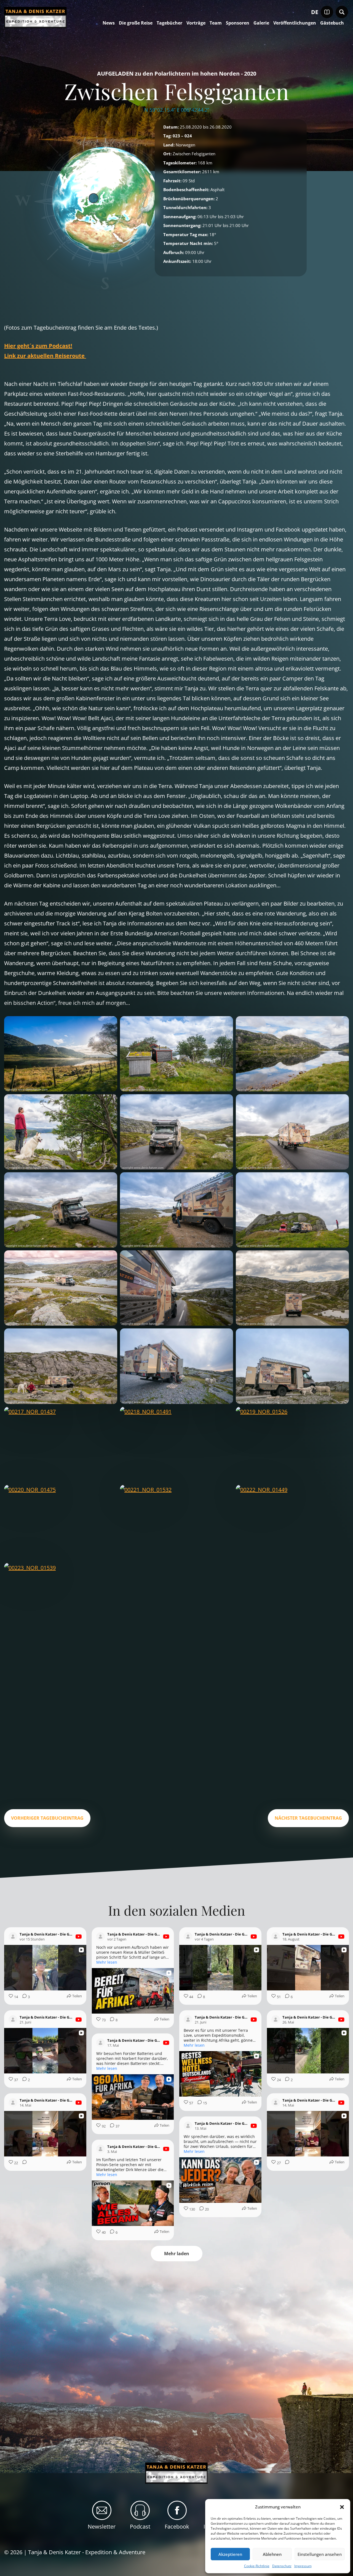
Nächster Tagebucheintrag (308, 1818)
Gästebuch (332, 23)
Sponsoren (238, 23)
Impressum (303, 2566)
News (109, 23)
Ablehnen (272, 2554)
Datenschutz (282, 2566)
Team (216, 23)
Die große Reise (136, 23)
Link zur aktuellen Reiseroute (45, 356)
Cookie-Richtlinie (257, 2566)
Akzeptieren (230, 2554)
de (315, 12)
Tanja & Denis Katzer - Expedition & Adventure (87, 2552)
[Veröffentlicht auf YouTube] (79, 1937)
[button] (342, 2507)
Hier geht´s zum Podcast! (38, 346)
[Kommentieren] (23, 2163)
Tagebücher (169, 23)
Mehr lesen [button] (107, 1962)
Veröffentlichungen (295, 23)
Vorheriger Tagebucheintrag (47, 1818)
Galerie (261, 23)
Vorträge (196, 23)
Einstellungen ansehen (320, 2554)
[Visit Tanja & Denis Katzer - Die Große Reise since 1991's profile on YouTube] (14, 1937)
